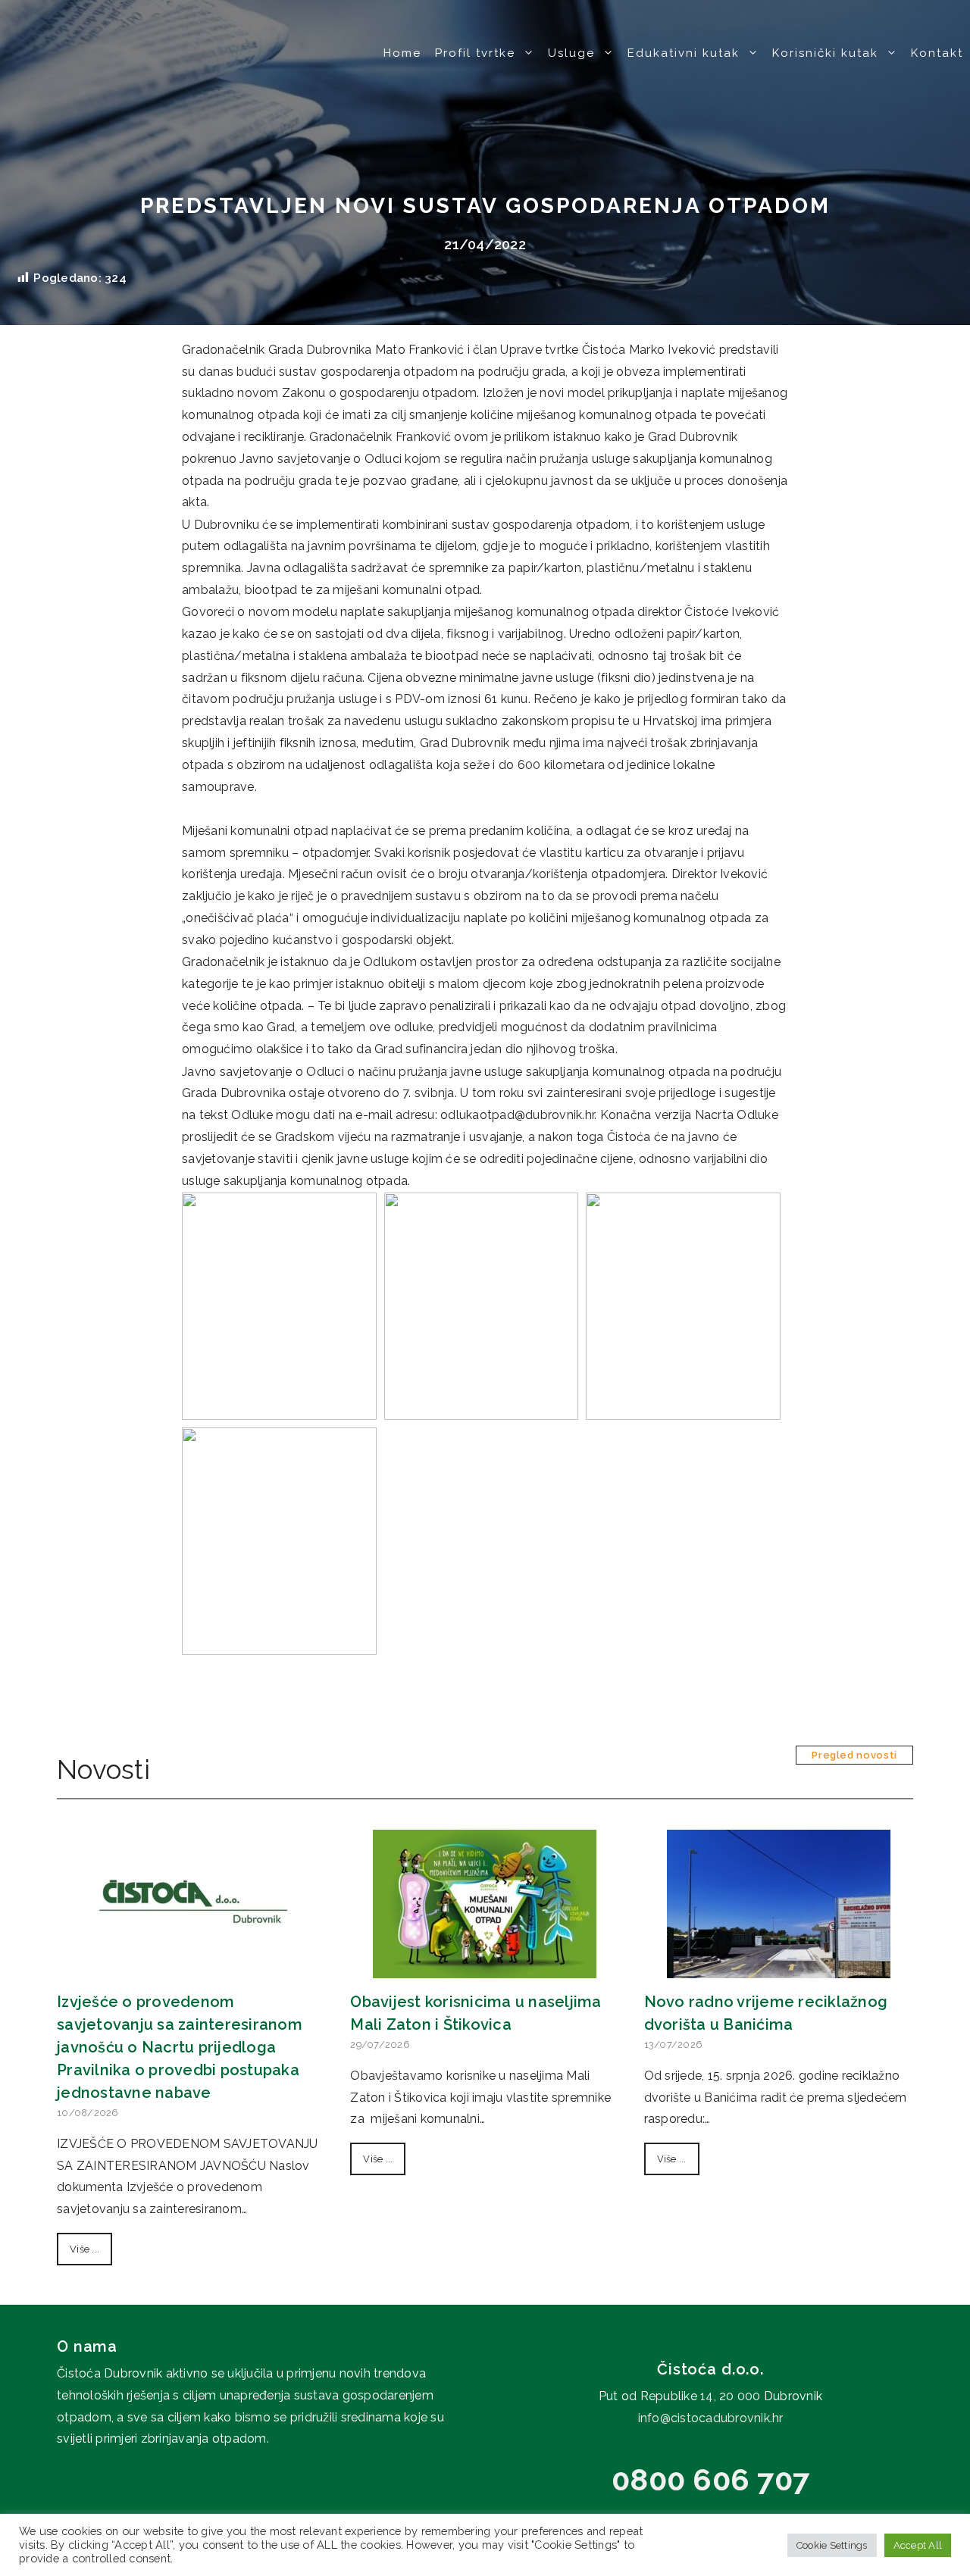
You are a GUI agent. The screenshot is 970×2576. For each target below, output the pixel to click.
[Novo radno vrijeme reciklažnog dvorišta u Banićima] (779, 1966)
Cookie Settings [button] (832, 2545)
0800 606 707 (710, 2479)
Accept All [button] (918, 2545)
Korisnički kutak (825, 53)
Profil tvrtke (475, 53)
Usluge (571, 53)
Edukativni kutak (684, 53)
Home (402, 53)
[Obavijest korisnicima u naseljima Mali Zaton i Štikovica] (485, 1966)
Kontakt (937, 53)
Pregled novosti (854, 1755)
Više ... (84, 2249)
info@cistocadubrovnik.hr (711, 2418)
